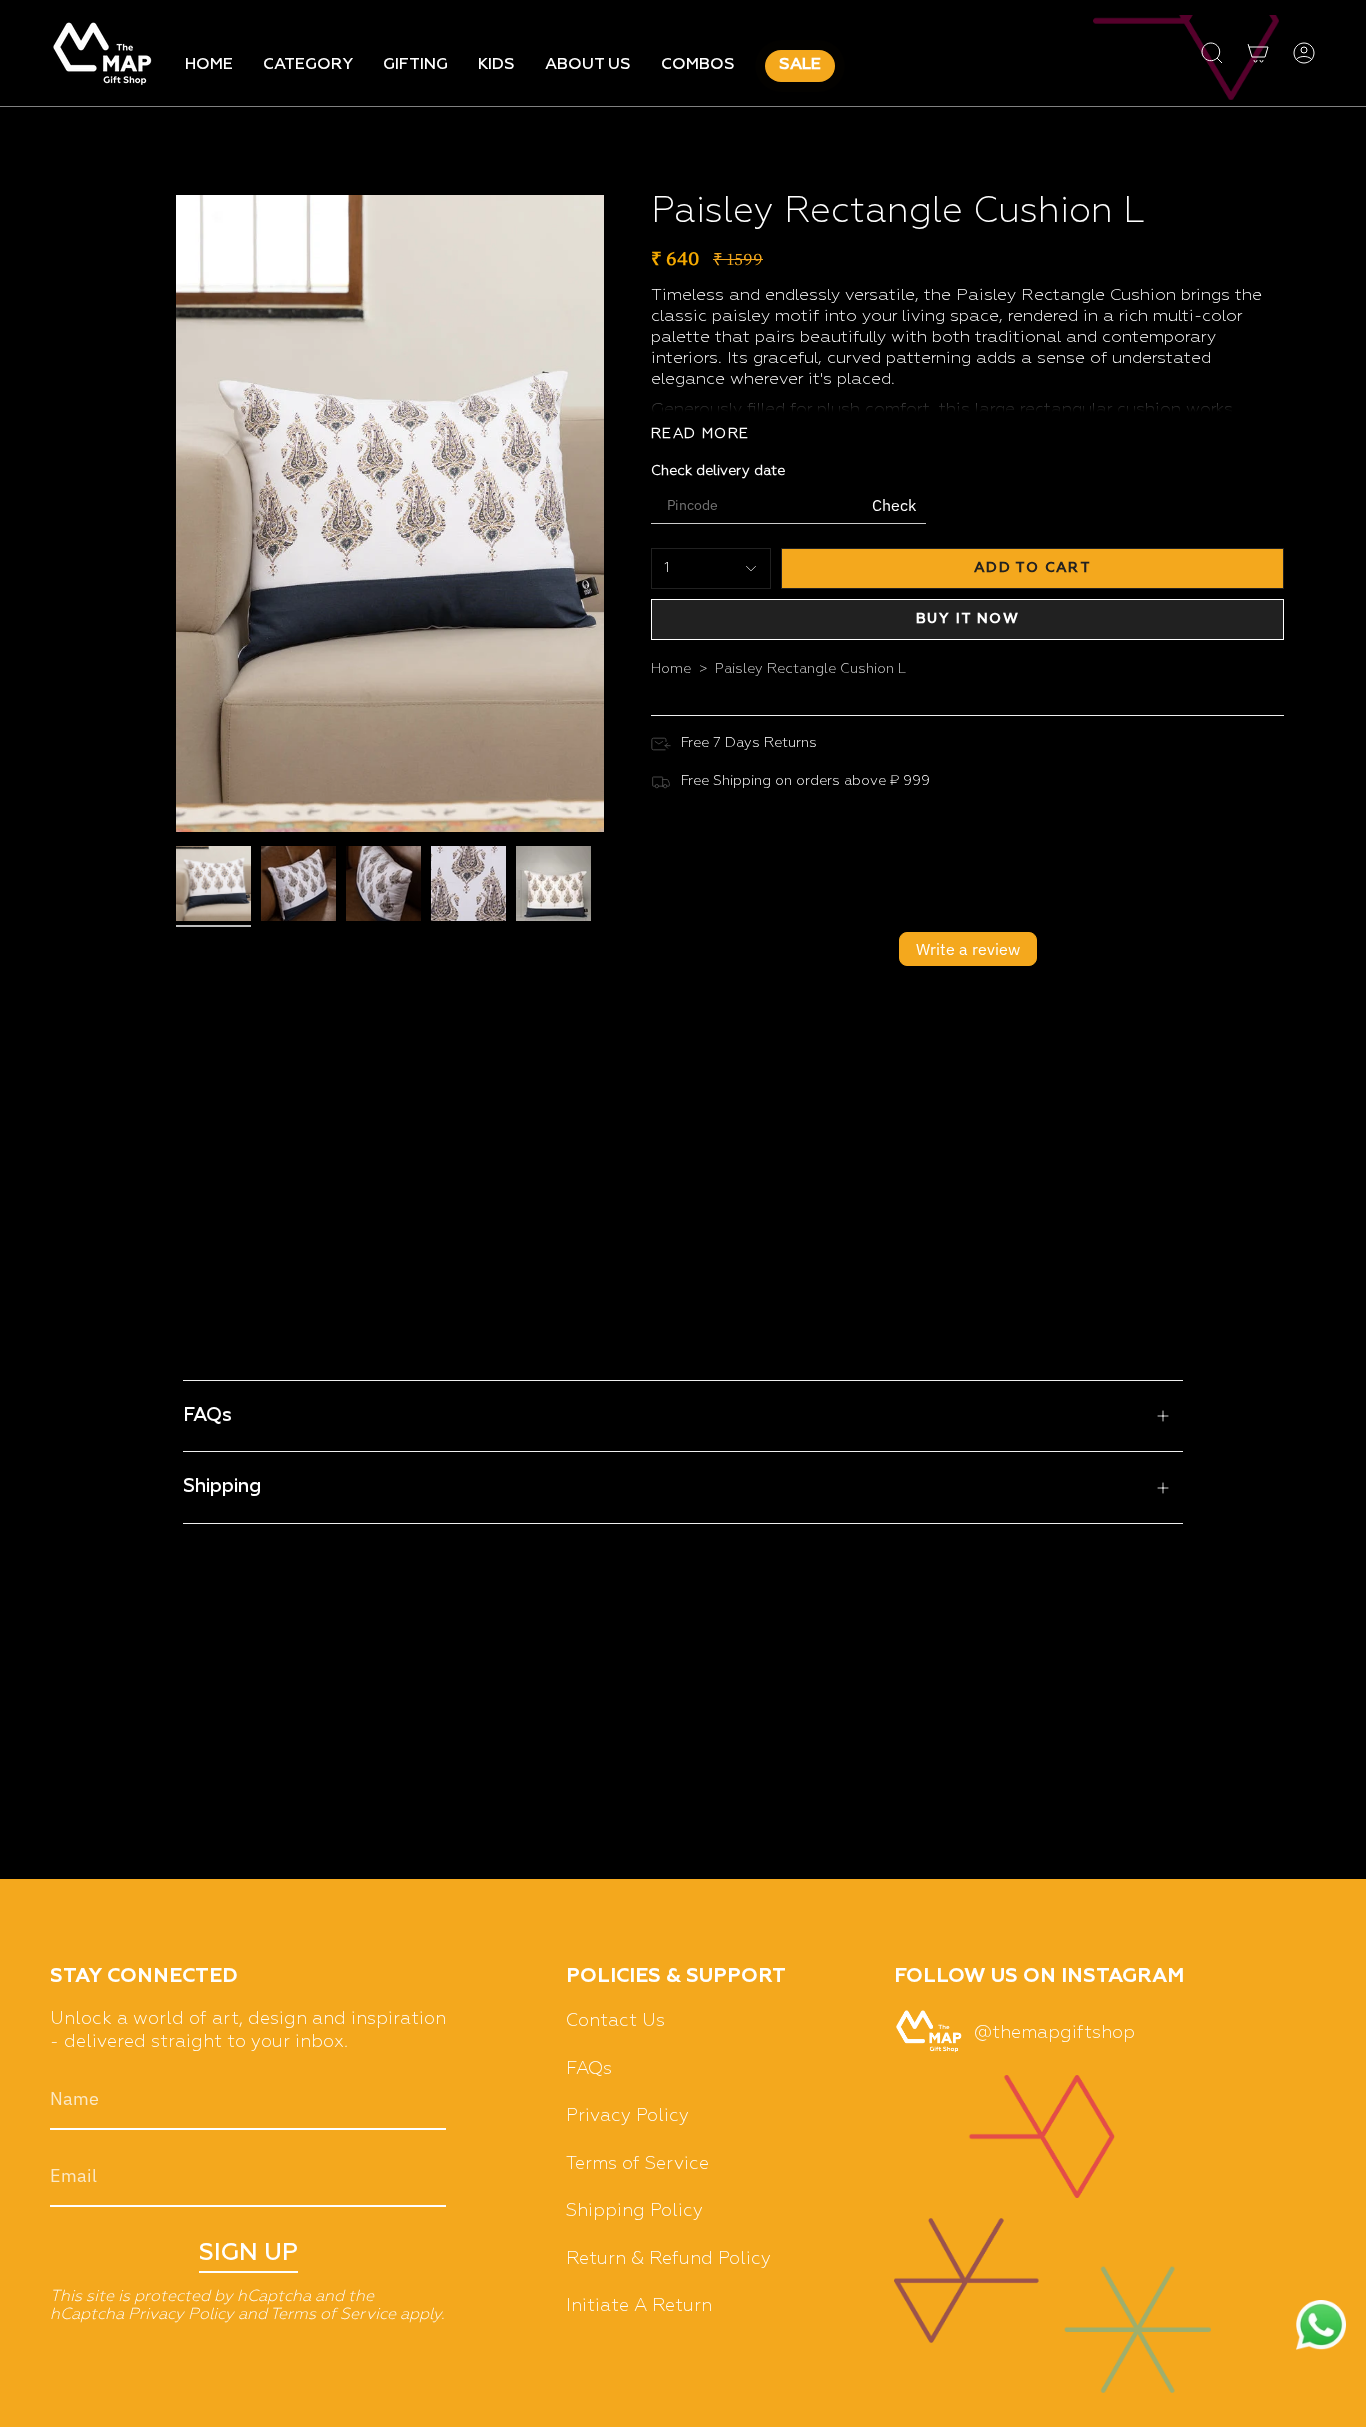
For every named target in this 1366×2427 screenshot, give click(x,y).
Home (671, 669)
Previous (176, 511)
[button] (308, 66)
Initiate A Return (639, 2306)
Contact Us (615, 2021)
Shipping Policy (634, 2211)
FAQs (207, 1415)
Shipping (222, 1486)
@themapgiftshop (1054, 2033)
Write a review (968, 949)
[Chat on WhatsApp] (1321, 2327)
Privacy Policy (181, 2315)
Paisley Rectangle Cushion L (810, 669)
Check (894, 505)
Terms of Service (333, 2315)
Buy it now (967, 619)
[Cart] (1258, 53)
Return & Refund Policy (668, 2259)
